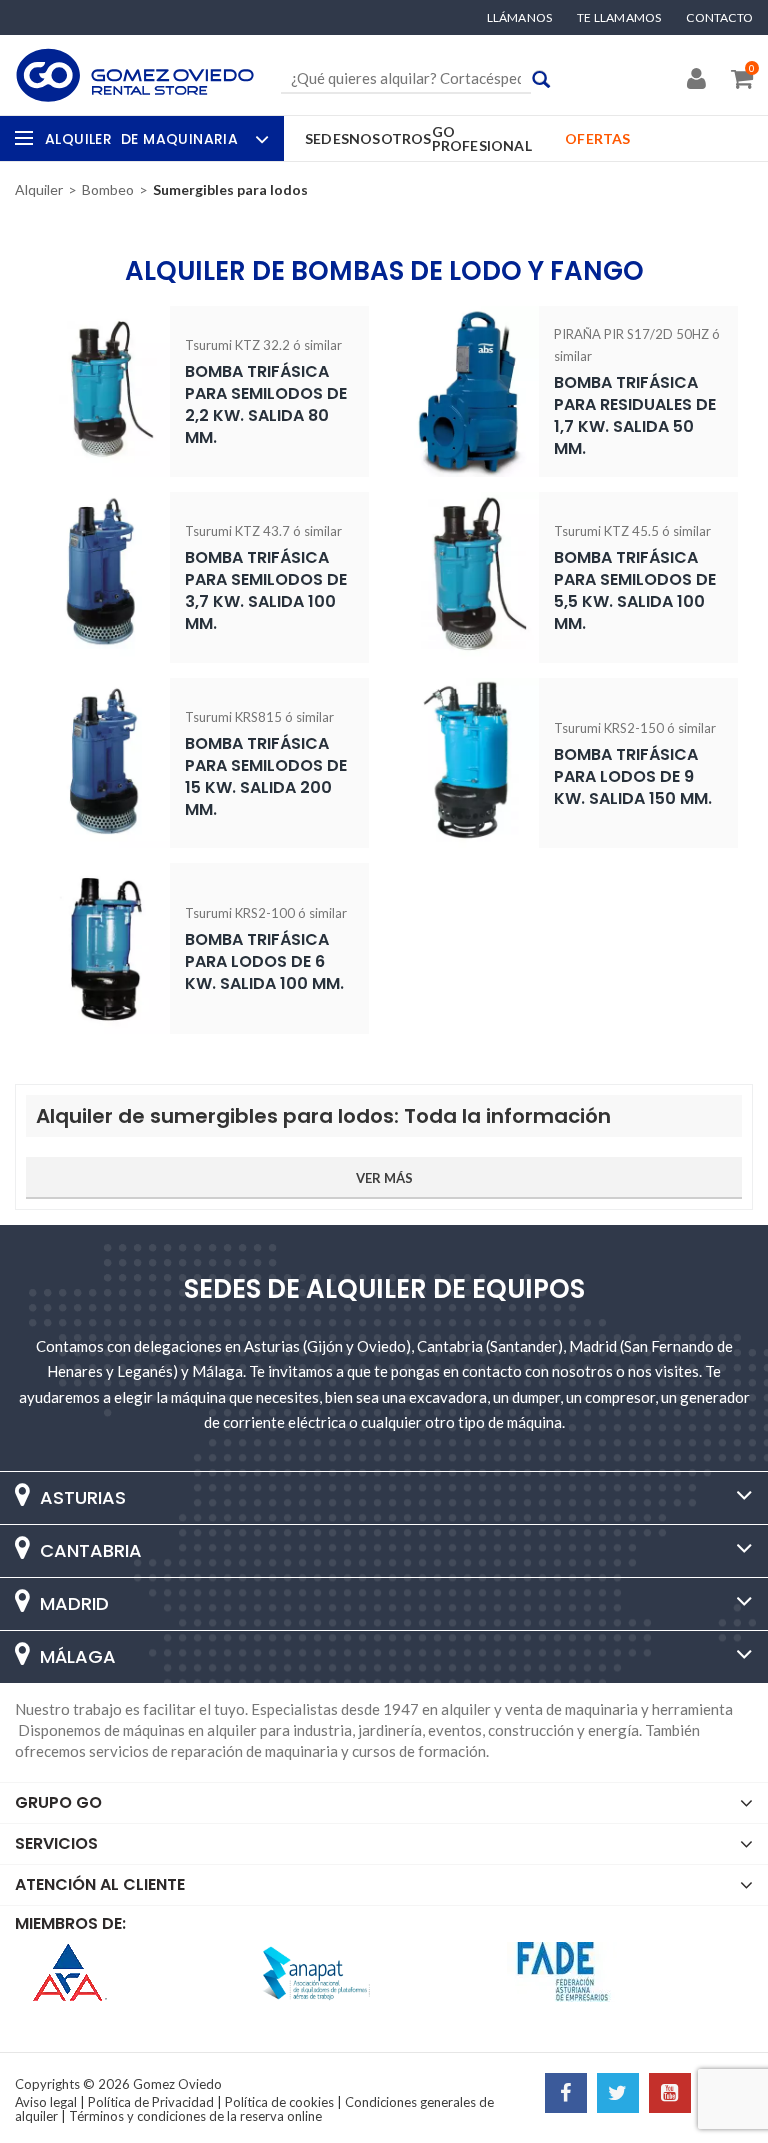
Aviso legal (46, 2102)
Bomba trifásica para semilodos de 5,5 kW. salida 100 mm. (635, 590)
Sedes (327, 138)
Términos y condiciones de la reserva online (195, 2116)
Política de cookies (279, 2102)
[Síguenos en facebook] (566, 2095)
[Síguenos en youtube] (670, 2095)
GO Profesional (482, 138)
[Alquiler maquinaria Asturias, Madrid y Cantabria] (135, 75)
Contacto (719, 18)
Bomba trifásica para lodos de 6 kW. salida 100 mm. (264, 961)
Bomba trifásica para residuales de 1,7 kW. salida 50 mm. (635, 415)
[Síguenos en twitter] (618, 2095)
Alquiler (141, 139)
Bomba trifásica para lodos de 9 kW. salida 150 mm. (633, 776)
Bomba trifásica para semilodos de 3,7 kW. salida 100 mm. (266, 590)
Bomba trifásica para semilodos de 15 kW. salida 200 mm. (266, 776)
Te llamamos (619, 18)
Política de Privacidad (151, 2102)
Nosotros (390, 138)
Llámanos (520, 18)
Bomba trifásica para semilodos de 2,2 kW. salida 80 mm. (266, 404)
